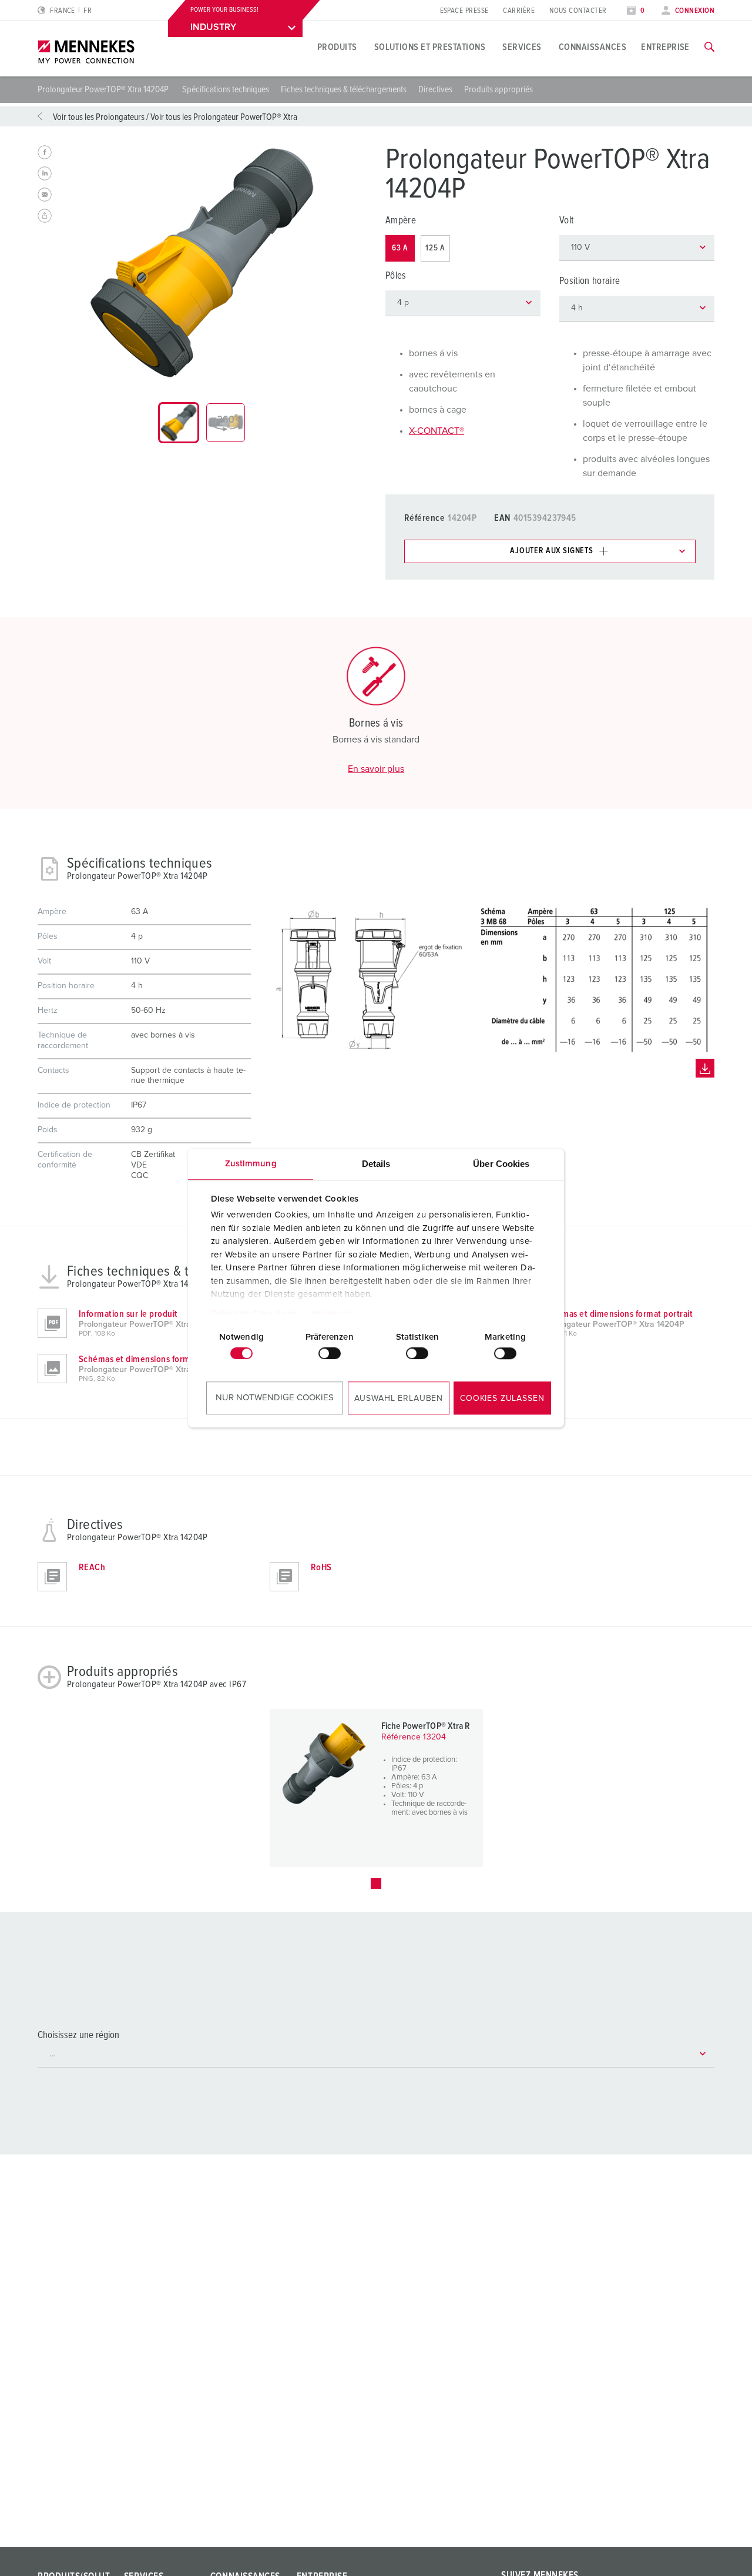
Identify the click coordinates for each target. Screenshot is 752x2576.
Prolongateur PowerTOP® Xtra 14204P (104, 89)
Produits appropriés (498, 89)
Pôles (396, 276)
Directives (435, 89)
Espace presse (464, 11)
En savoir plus (376, 769)
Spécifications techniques (226, 89)
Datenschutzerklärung (256, 1314)
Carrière (519, 11)
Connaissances (592, 47)
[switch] (330, 1353)
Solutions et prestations (430, 47)
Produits (337, 47)
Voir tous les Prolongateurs (99, 117)
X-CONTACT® (437, 431)
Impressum (331, 1314)
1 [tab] (376, 1884)
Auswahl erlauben (399, 1399)
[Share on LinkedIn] (45, 173)
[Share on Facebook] (45, 152)
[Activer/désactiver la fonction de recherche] (709, 47)
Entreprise (665, 47)
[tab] (179, 423)
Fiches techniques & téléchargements (344, 89)
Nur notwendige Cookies (275, 1398)
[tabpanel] (202, 263)
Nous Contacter (578, 11)
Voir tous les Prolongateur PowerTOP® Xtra (224, 117)
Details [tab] (376, 1164)
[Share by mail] (45, 195)
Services (522, 47)
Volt (566, 221)
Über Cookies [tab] (501, 1164)
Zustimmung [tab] (251, 1164)
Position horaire (590, 281)
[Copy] (45, 216)
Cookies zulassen (502, 1399)
